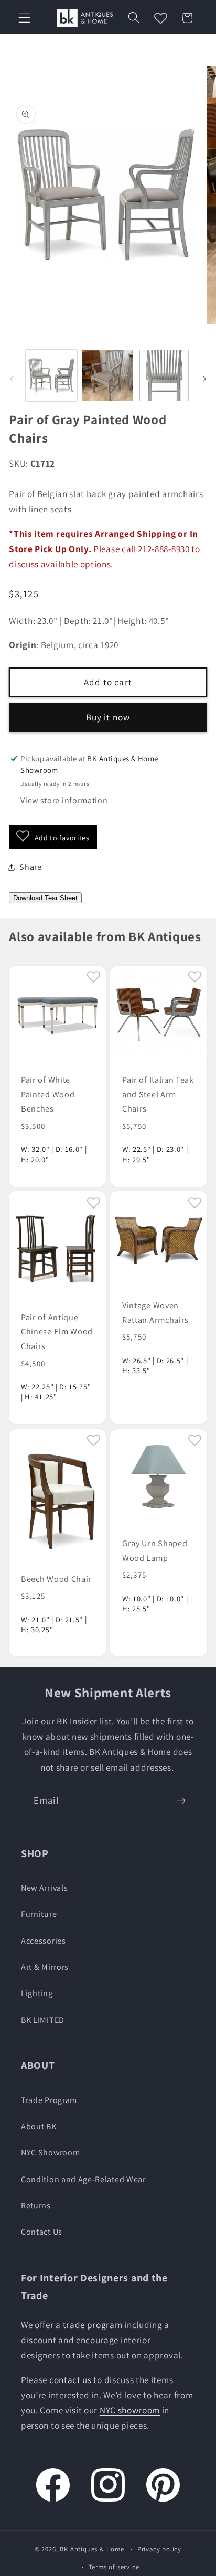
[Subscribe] (181, 1801)
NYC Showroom (50, 2153)
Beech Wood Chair (56, 1579)
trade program (93, 2325)
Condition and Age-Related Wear (83, 2179)
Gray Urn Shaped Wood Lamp (155, 1550)
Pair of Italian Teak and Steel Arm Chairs (158, 1094)
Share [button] (30, 867)
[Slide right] (204, 379)
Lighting (37, 1993)
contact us (71, 2380)
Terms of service (114, 2567)
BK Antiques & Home (92, 2549)
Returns (36, 2206)
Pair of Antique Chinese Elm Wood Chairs (57, 1332)
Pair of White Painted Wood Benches (48, 1094)
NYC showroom (130, 2410)
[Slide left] (12, 379)
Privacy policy (159, 2549)
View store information (64, 800)
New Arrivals (44, 1888)
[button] (24, 18)
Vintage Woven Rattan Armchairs (155, 1313)
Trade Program (49, 2100)
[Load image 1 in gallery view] (51, 375)
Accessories (44, 1941)
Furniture (39, 1914)
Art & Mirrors (45, 1967)
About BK (39, 2126)
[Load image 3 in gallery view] (164, 375)
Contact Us (42, 2232)
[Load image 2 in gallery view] (107, 375)
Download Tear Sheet (45, 898)
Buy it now (108, 717)
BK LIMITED (43, 2020)
